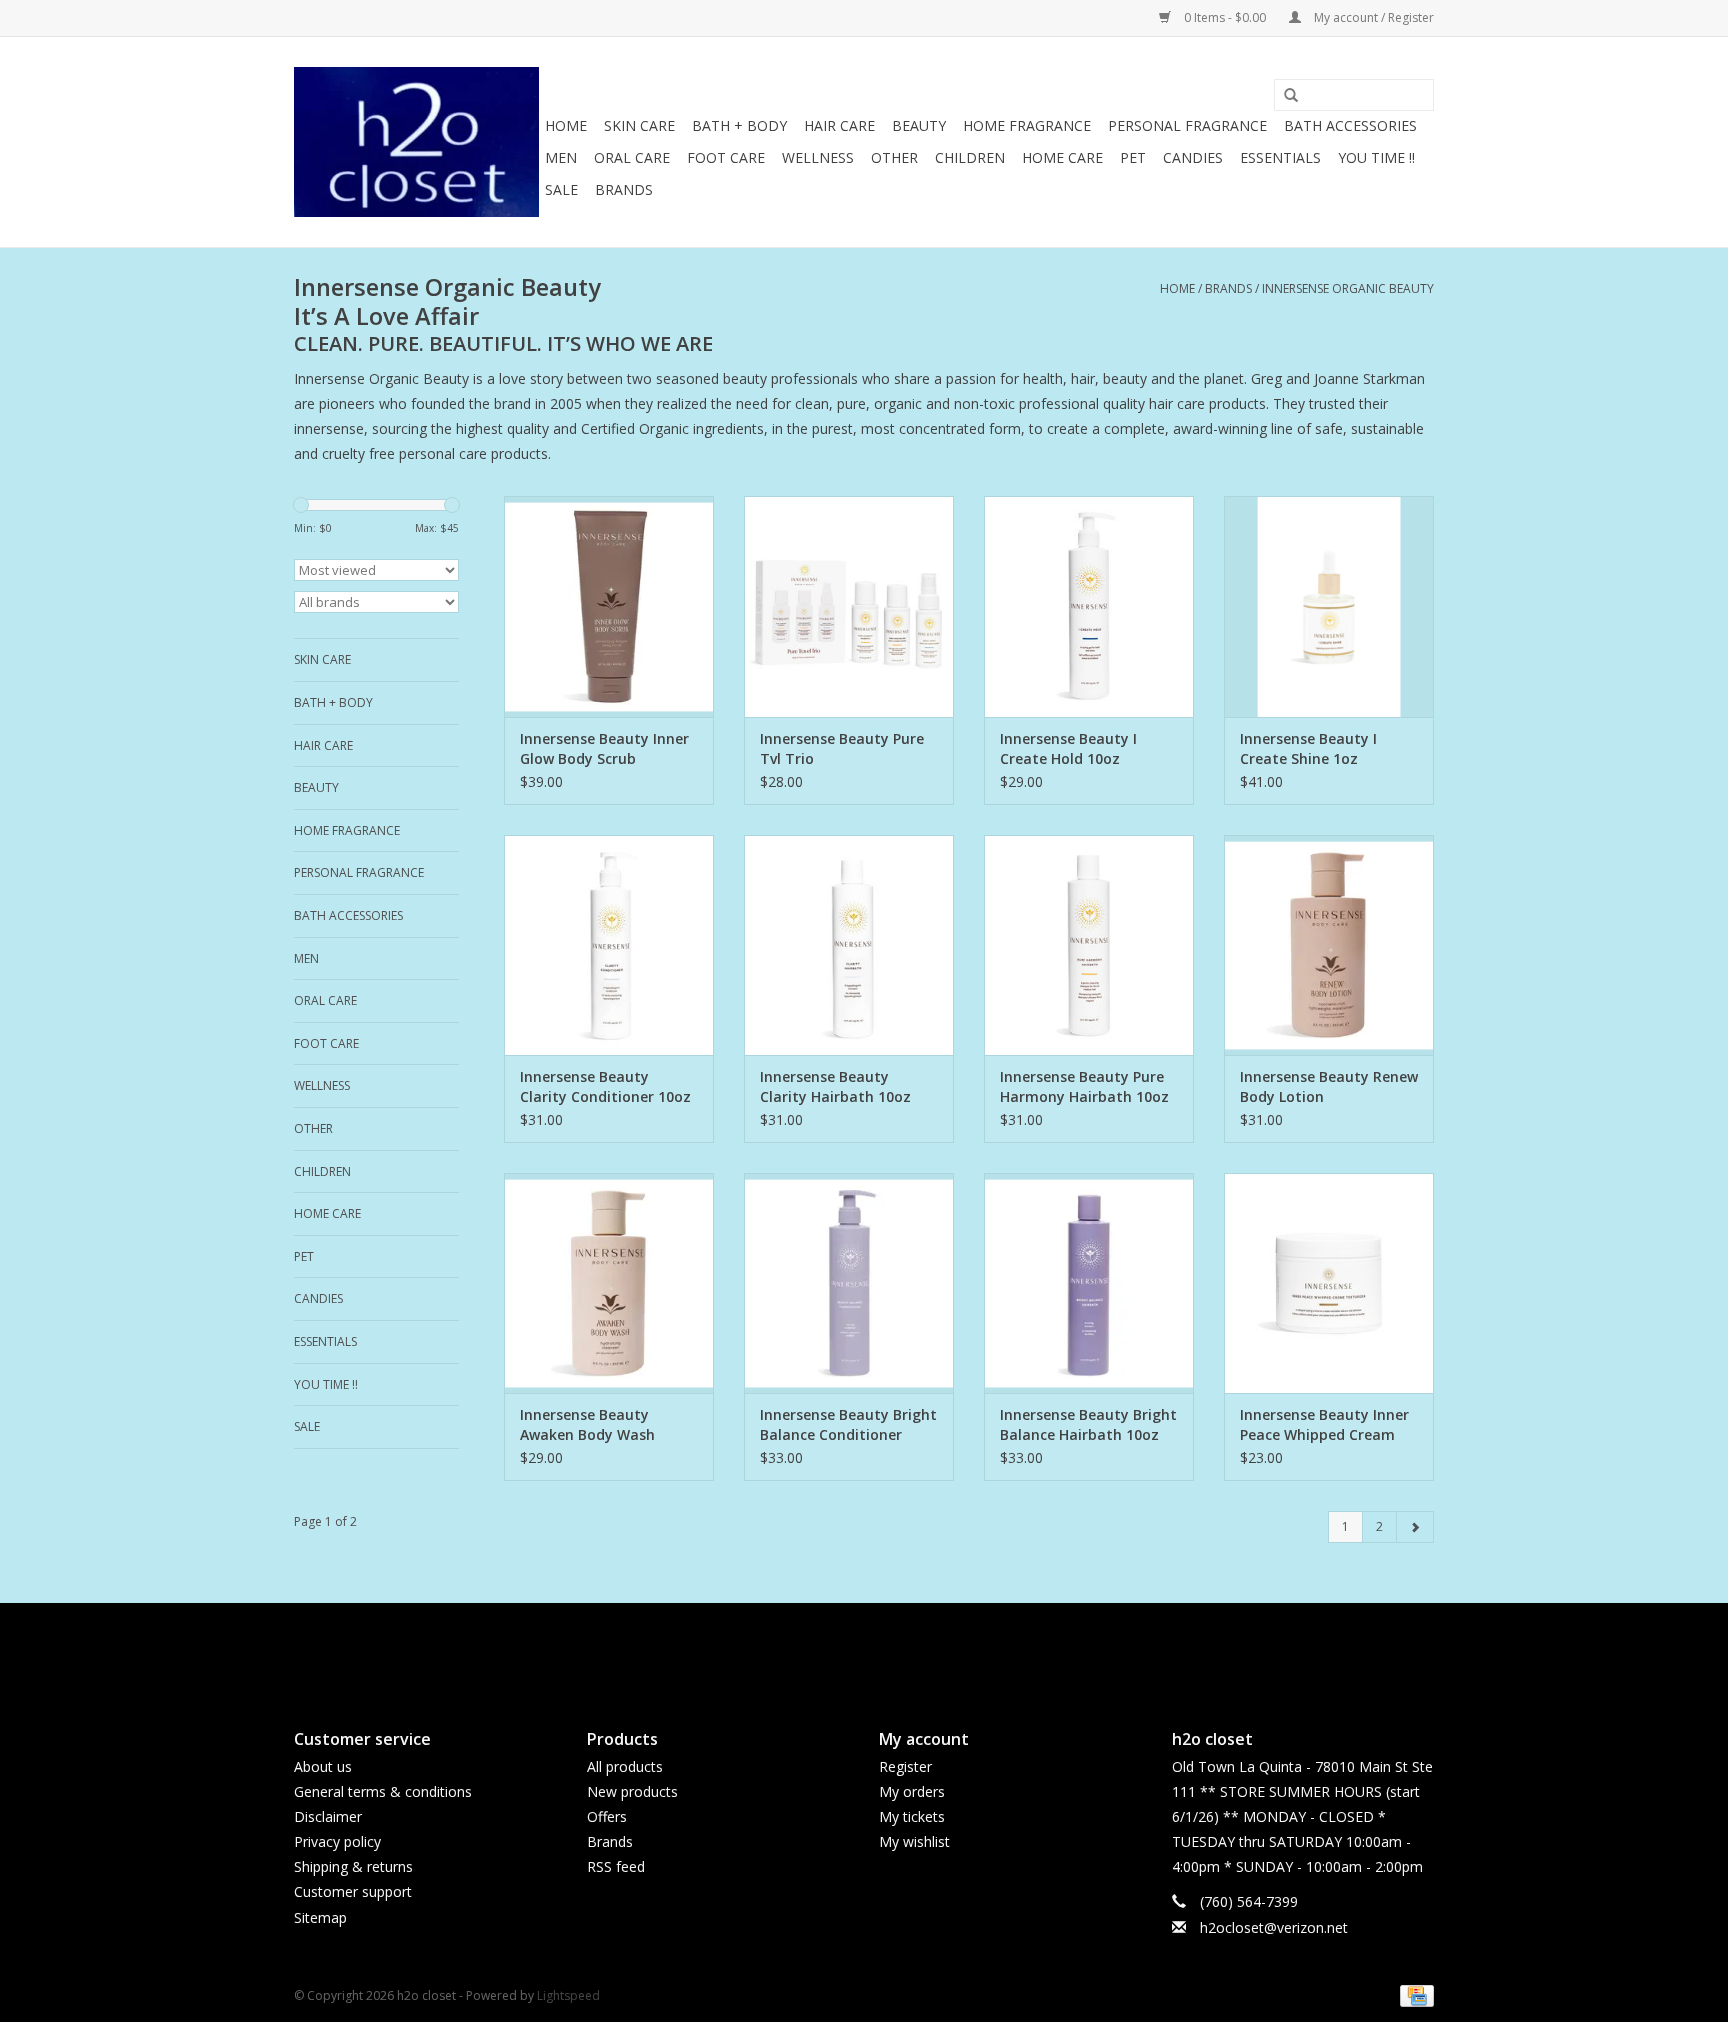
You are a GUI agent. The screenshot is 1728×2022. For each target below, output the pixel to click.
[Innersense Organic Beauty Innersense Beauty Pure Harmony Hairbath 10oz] (1089, 945)
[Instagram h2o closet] (882, 1649)
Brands (624, 189)
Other (894, 157)
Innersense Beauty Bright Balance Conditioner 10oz (848, 1425)
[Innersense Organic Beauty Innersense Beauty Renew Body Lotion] (1329, 945)
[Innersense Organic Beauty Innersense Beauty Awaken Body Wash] (609, 1283)
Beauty (919, 125)
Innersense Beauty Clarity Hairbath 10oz (835, 1086)
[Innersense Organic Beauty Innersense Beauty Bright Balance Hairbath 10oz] (1089, 1283)
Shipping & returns (353, 1866)
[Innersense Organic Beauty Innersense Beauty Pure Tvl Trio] (849, 606)
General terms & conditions (383, 1791)
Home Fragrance (1027, 125)
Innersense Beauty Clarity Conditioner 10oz (605, 1086)
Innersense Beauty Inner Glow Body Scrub (604, 748)
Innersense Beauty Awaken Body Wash (587, 1424)
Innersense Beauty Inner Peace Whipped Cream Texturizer (1324, 1425)
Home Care (1062, 157)
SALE (561, 189)
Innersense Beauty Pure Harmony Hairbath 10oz (1084, 1086)
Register (905, 1766)
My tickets (912, 1816)
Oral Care (632, 157)
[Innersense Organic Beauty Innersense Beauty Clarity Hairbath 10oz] (849, 945)
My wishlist (914, 1841)
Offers (607, 1816)
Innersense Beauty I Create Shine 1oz (1308, 748)
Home (566, 125)
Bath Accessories (1350, 125)
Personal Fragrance (1187, 125)
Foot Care (726, 157)
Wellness (818, 157)
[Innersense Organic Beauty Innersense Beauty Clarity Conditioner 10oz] (609, 945)
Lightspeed (568, 1995)
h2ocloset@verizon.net (1274, 1927)
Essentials (1280, 157)
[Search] (1284, 96)
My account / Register (1372, 17)
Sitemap (320, 1917)
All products (625, 1766)
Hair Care (839, 125)
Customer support (353, 1891)
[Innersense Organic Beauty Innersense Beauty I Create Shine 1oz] (1329, 606)
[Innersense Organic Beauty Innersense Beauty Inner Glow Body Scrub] (609, 606)
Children (970, 157)
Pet (1133, 157)
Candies (1193, 157)
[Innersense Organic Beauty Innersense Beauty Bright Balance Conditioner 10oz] (849, 1283)
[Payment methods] (1413, 1994)
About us (323, 1766)
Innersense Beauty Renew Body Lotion (1329, 1086)
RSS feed (616, 1866)
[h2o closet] (416, 142)
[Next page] (1415, 1527)
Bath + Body (739, 125)
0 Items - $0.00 (1225, 17)
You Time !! (1376, 157)
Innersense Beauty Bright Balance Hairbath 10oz (1088, 1424)
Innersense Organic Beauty (1348, 288)
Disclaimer (328, 1816)
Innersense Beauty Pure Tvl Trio (842, 748)
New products (632, 1791)
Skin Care (639, 125)
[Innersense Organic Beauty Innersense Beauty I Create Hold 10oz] (1089, 606)
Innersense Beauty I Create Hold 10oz (1068, 748)
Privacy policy (337, 1841)
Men (561, 157)
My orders (912, 1791)
